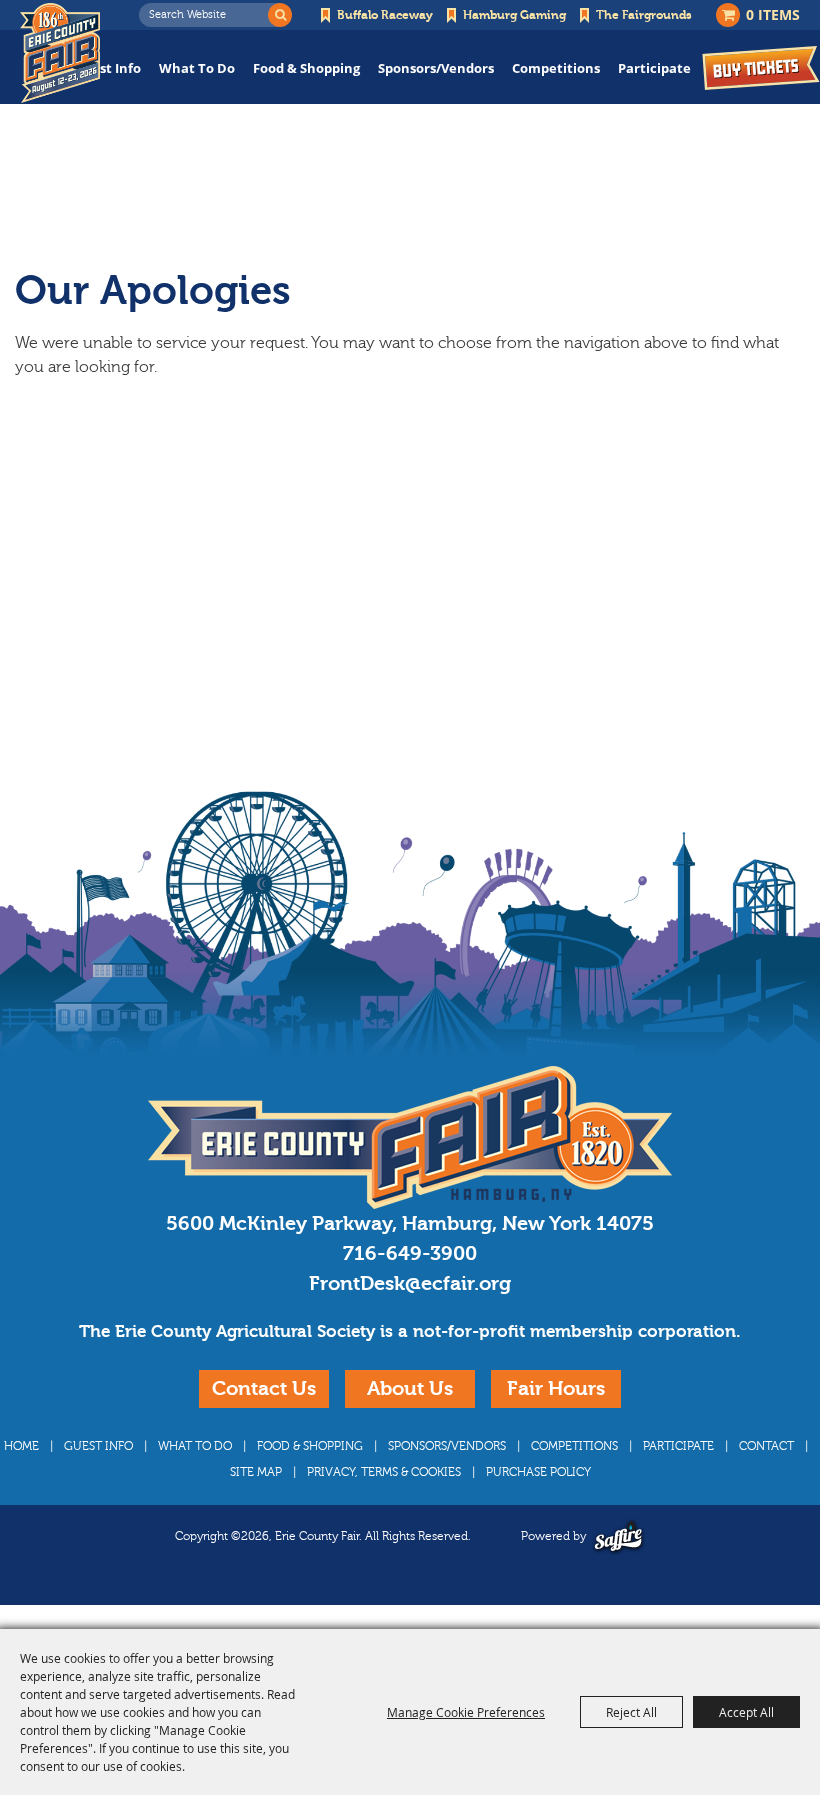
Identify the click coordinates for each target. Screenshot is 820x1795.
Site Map (256, 1472)
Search (280, 15)
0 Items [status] (773, 14)
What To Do (197, 68)
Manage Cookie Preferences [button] (466, 1712)
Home (21, 1446)
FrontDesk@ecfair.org (410, 1283)
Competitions (556, 68)
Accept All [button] (746, 1712)
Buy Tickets (761, 67)
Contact (766, 1446)
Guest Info (107, 68)
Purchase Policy (538, 1472)
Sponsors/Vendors (436, 68)
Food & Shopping (306, 68)
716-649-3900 (410, 1253)
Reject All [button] (631, 1712)
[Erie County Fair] (60, 53)
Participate (654, 68)
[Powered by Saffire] (618, 1536)
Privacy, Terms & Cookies (384, 1472)
